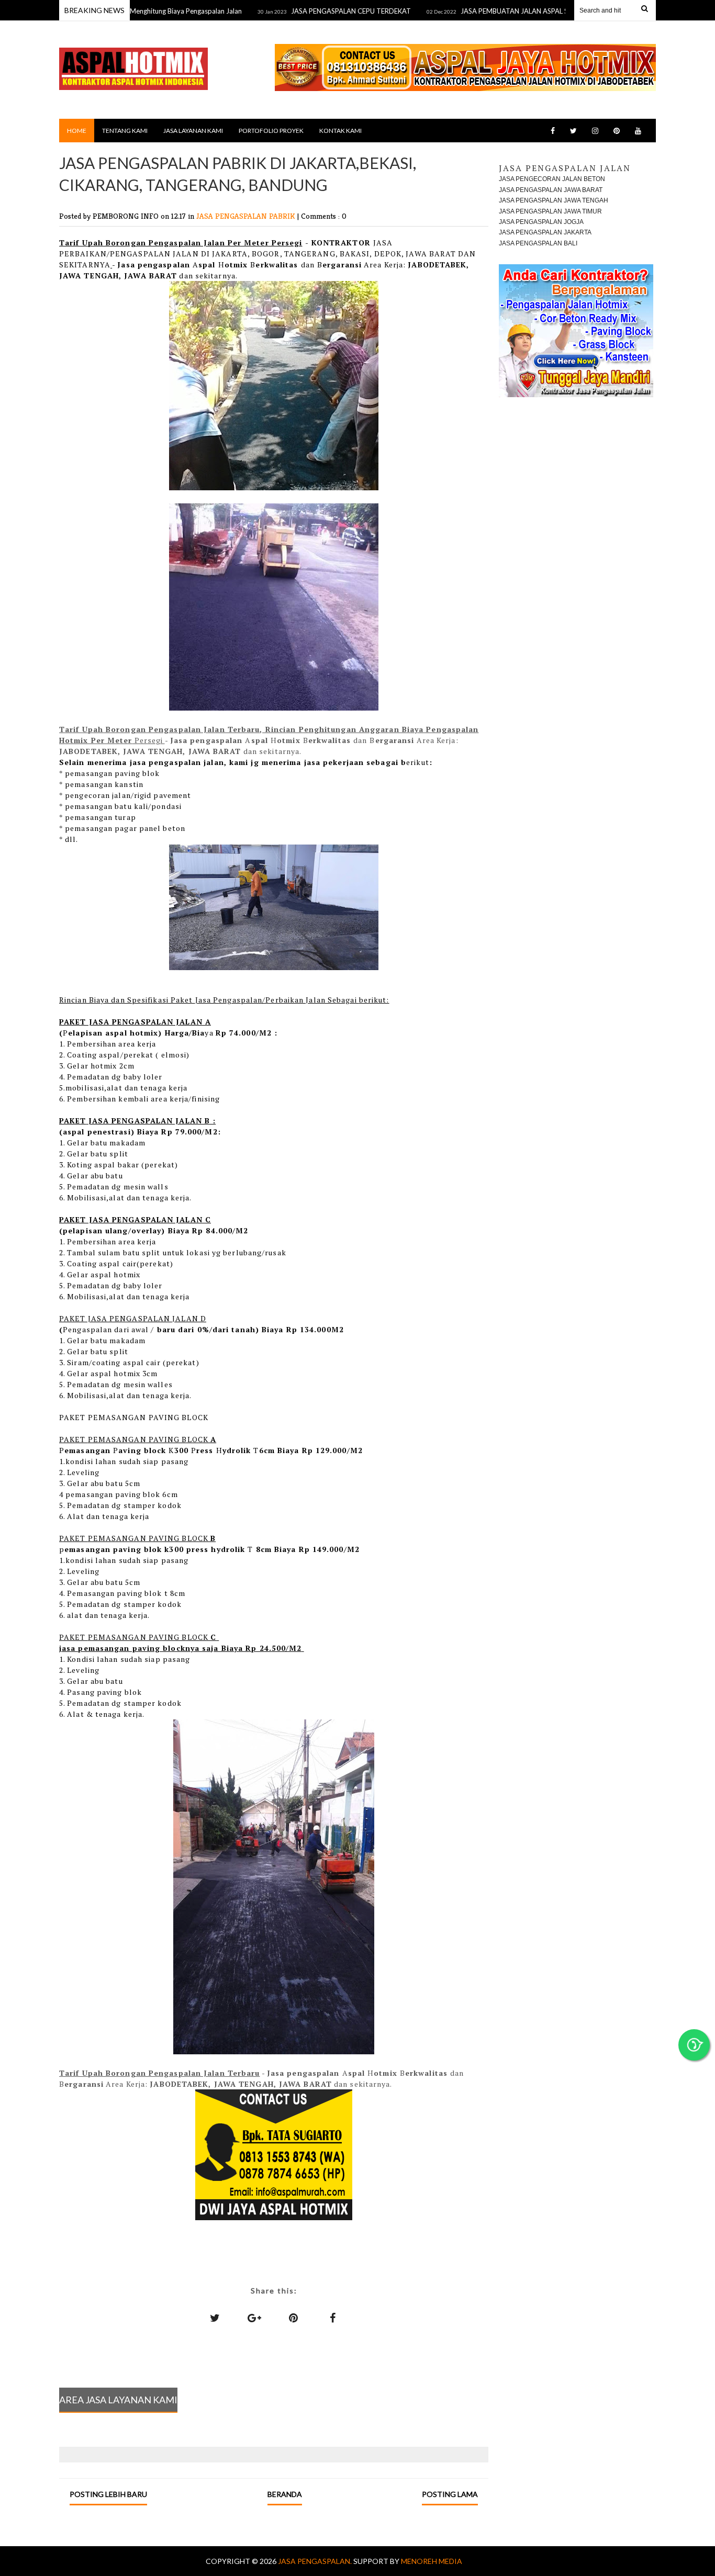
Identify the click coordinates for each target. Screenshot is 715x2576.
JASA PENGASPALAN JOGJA (541, 222)
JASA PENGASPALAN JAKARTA (545, 232)
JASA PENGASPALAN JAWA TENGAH (554, 200)
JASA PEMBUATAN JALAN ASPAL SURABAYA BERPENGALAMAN (513, 11)
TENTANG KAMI (125, 131)
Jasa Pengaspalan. (316, 2561)
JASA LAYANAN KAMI (193, 131)
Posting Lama (450, 2494)
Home (77, 131)
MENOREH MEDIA (432, 2561)
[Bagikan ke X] (215, 2318)
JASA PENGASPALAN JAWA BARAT (551, 190)
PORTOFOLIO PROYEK (271, 131)
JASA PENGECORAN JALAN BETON (552, 179)
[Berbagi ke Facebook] (333, 2318)
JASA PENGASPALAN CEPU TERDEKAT (305, 11)
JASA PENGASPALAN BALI (538, 243)
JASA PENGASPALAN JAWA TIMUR (550, 211)
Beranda (285, 2494)
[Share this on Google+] (254, 2318)
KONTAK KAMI (340, 131)
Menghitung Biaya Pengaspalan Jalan (140, 11)
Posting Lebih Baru (108, 2494)
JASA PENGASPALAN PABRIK (247, 216)
